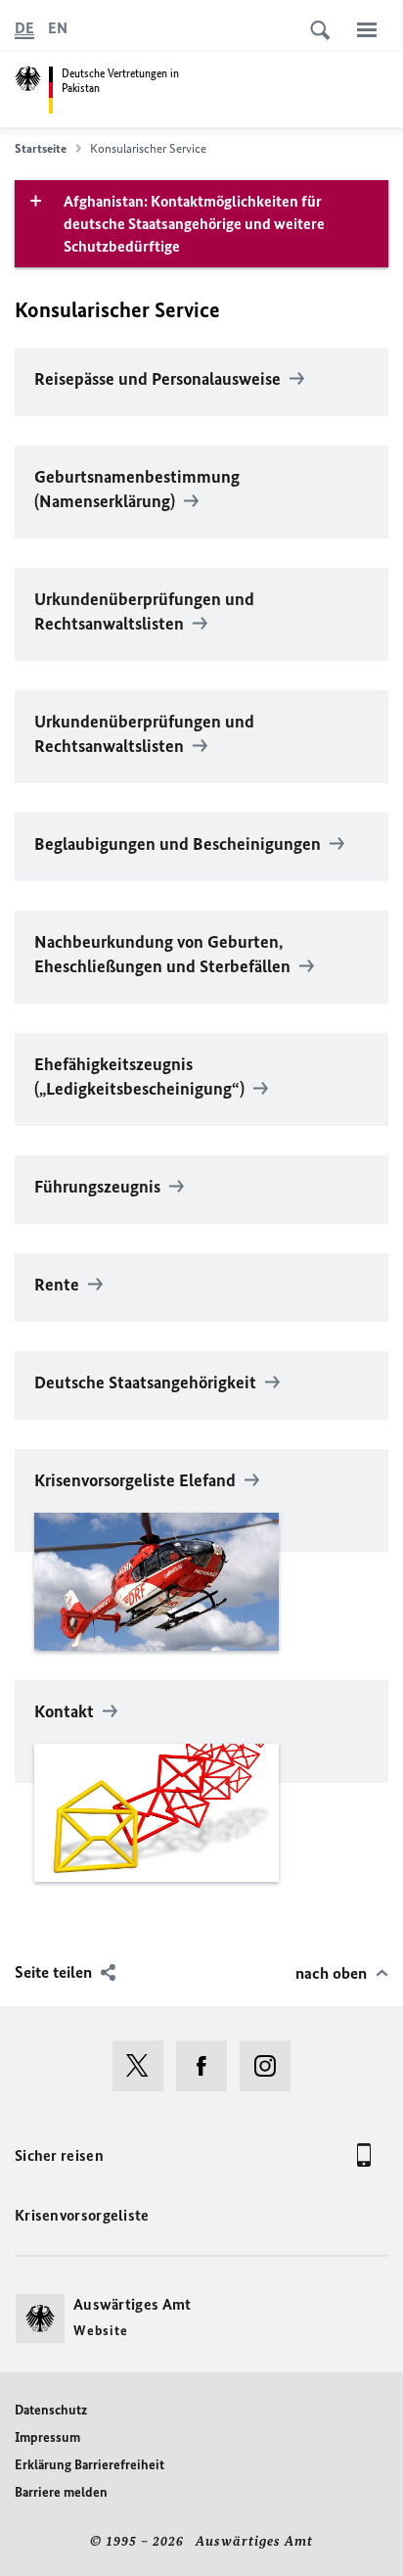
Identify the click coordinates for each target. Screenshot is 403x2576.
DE (24, 28)
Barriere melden (61, 2492)
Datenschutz (51, 2410)
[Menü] (367, 29)
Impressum (47, 2437)
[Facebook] (208, 2066)
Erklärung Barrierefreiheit (90, 2465)
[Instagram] (271, 2066)
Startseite (41, 148)
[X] (144, 2066)
